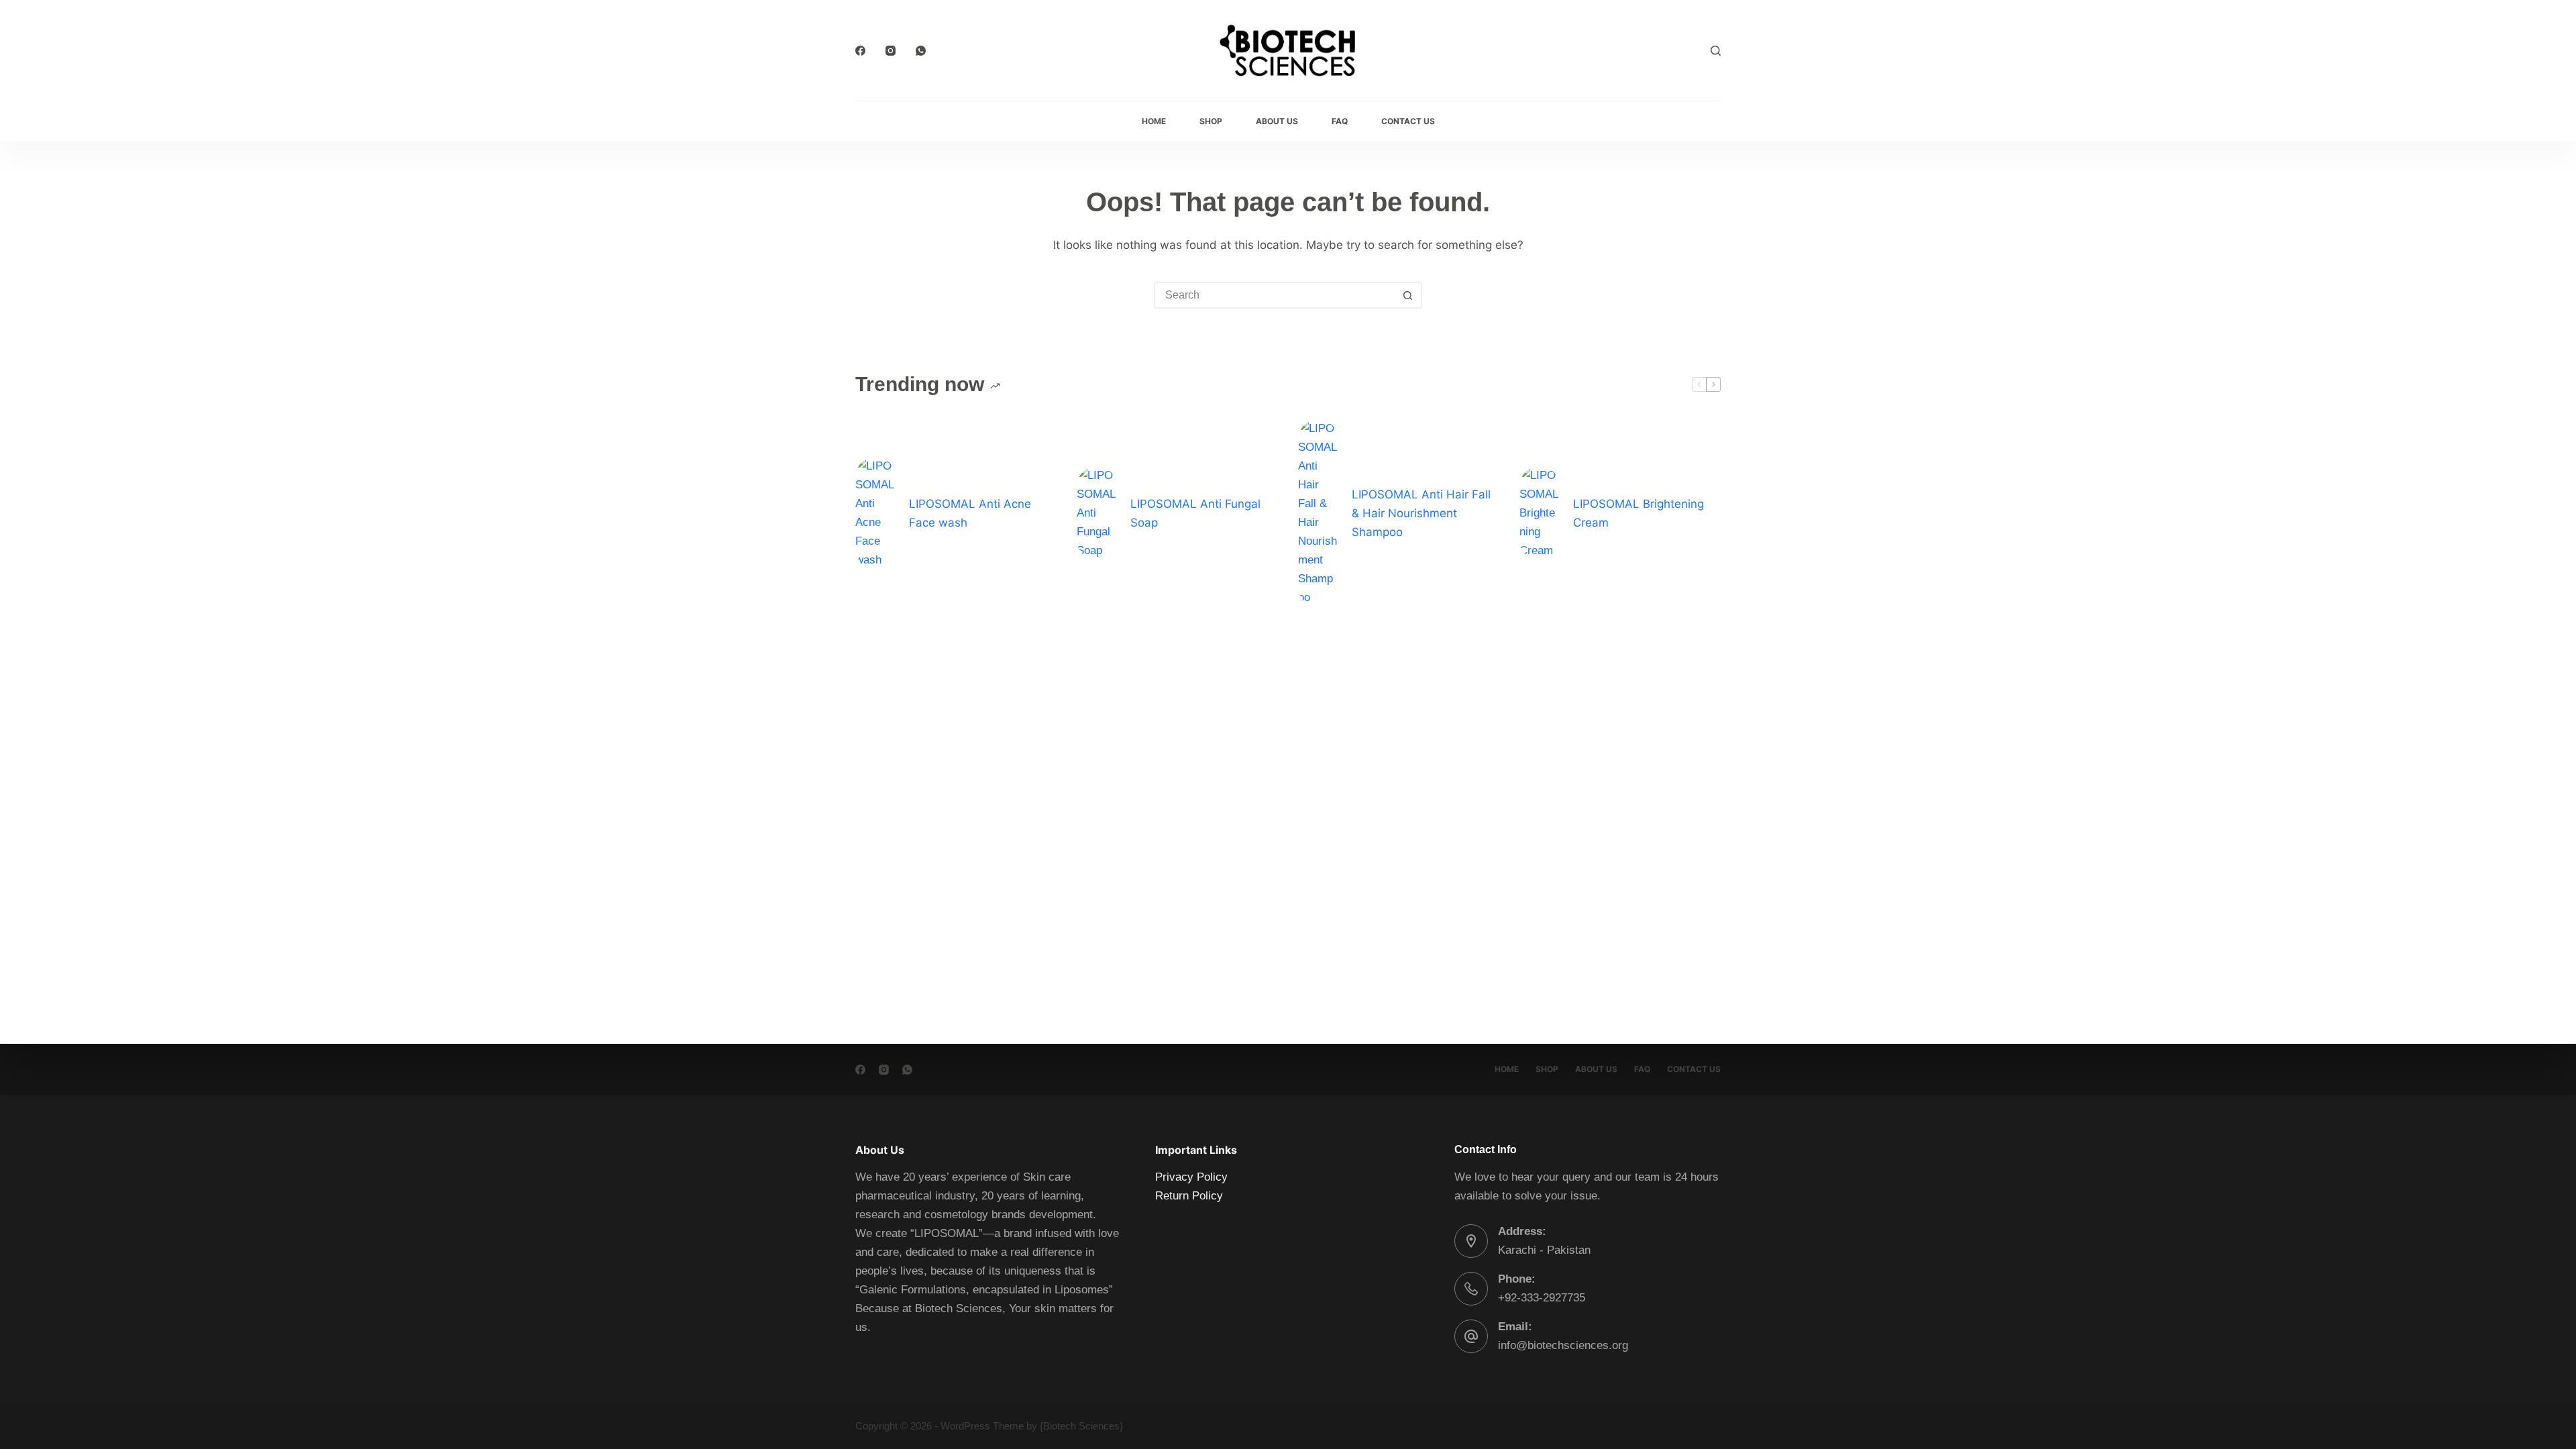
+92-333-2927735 (1542, 1298)
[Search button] (1407, 295)
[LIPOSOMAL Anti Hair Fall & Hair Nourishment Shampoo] (1318, 513)
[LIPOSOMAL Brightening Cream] (1540, 513)
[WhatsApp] (921, 51)
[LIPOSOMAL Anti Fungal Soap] (1097, 513)
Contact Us (1408, 121)
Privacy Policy (1191, 1177)
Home (1154, 121)
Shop (1211, 121)
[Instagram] (891, 51)
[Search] (1716, 51)
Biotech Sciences (1081, 1426)
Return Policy (1189, 1196)
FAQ (1340, 121)
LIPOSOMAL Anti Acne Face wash (970, 513)
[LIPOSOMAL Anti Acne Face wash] (875, 513)
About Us (1277, 121)
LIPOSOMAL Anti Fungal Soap (1195, 513)
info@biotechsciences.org (1563, 1345)
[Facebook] (860, 51)
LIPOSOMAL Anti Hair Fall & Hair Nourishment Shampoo (1421, 513)
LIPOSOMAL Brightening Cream (1639, 513)
